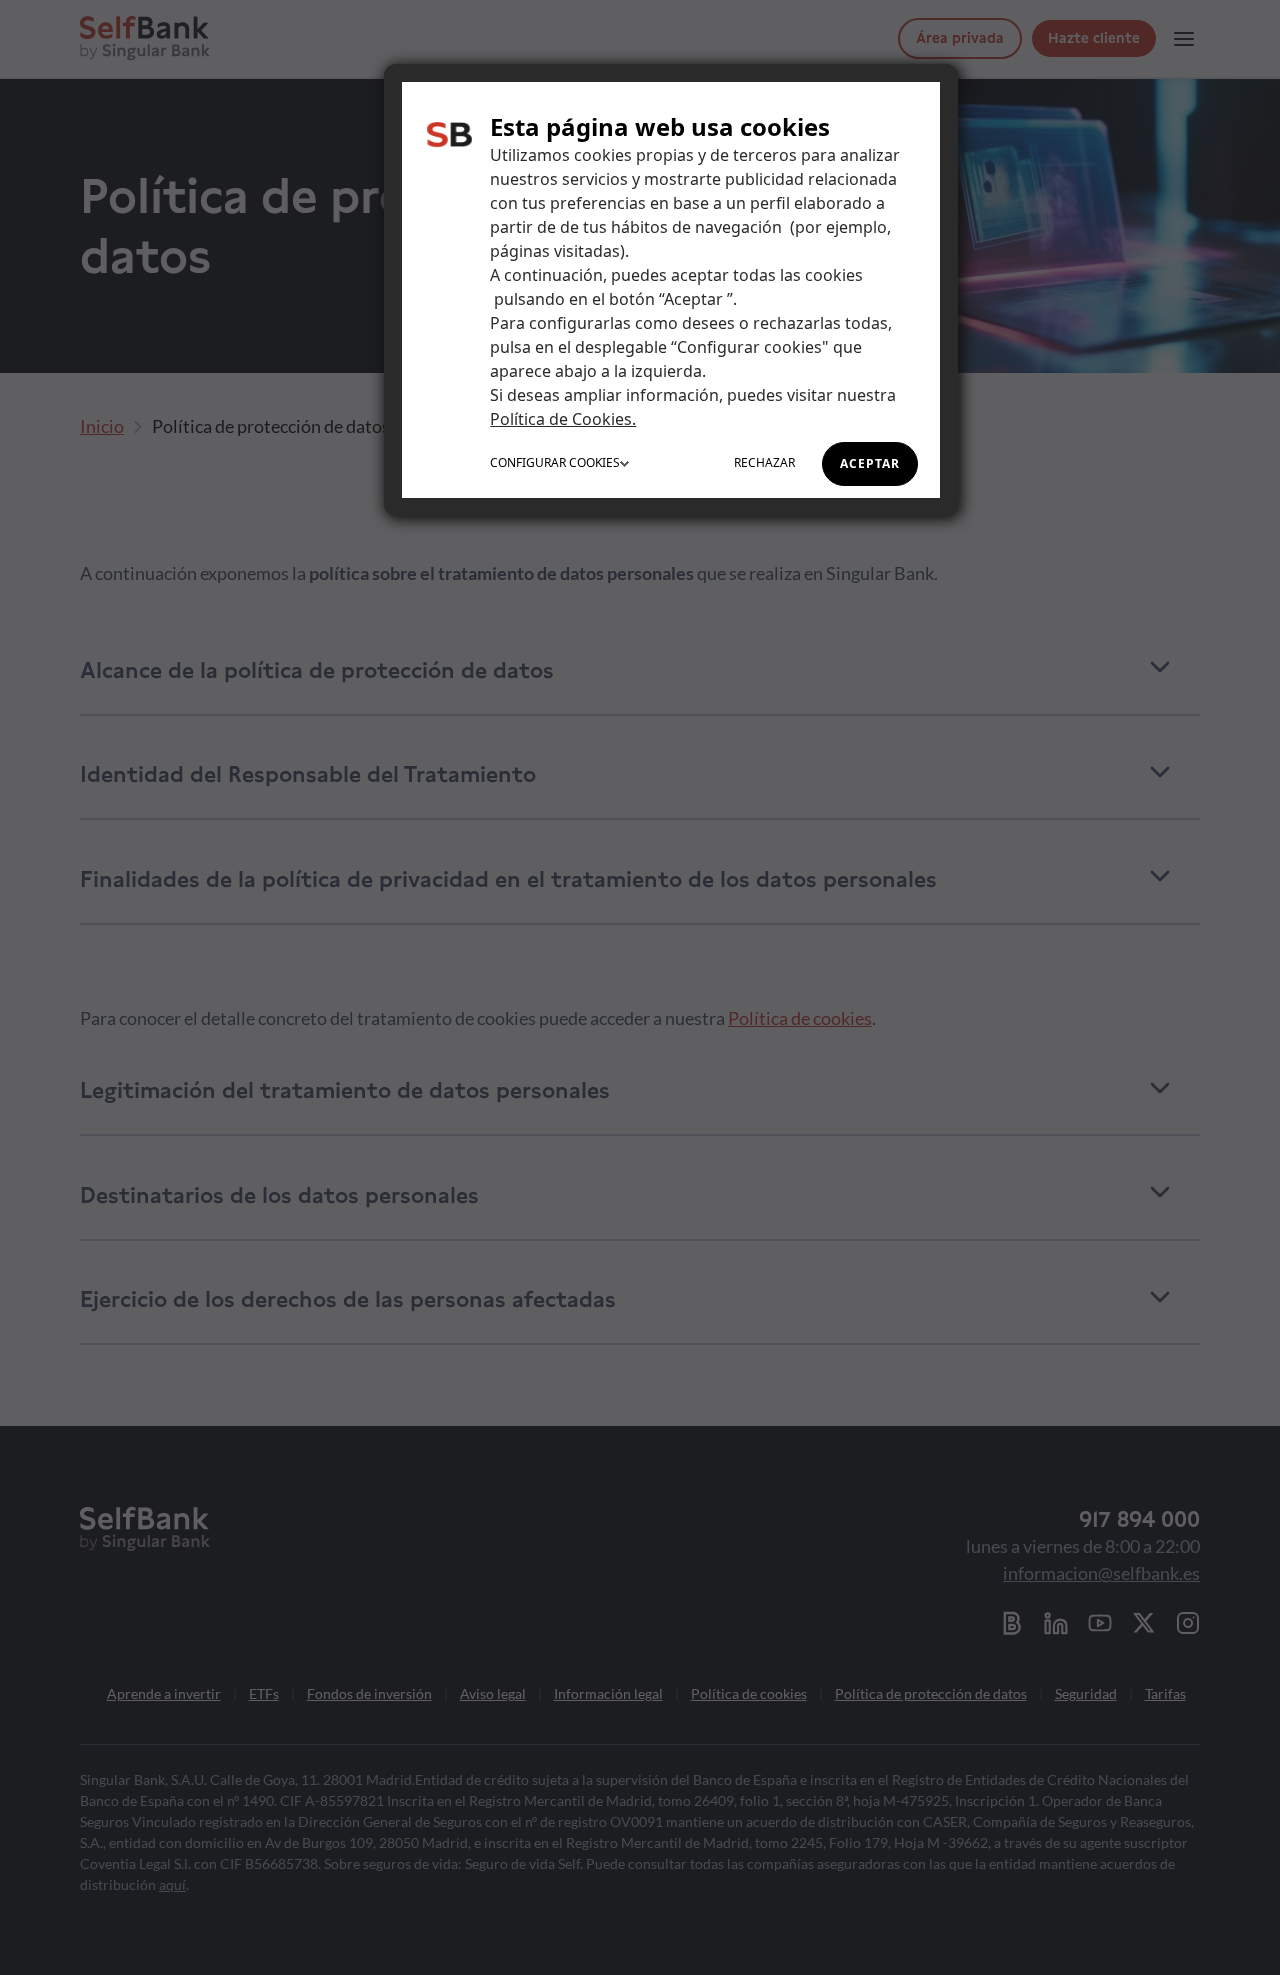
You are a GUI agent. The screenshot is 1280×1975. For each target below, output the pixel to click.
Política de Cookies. (563, 419)
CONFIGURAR (555, 462)
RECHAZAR (764, 462)
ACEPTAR (870, 463)
